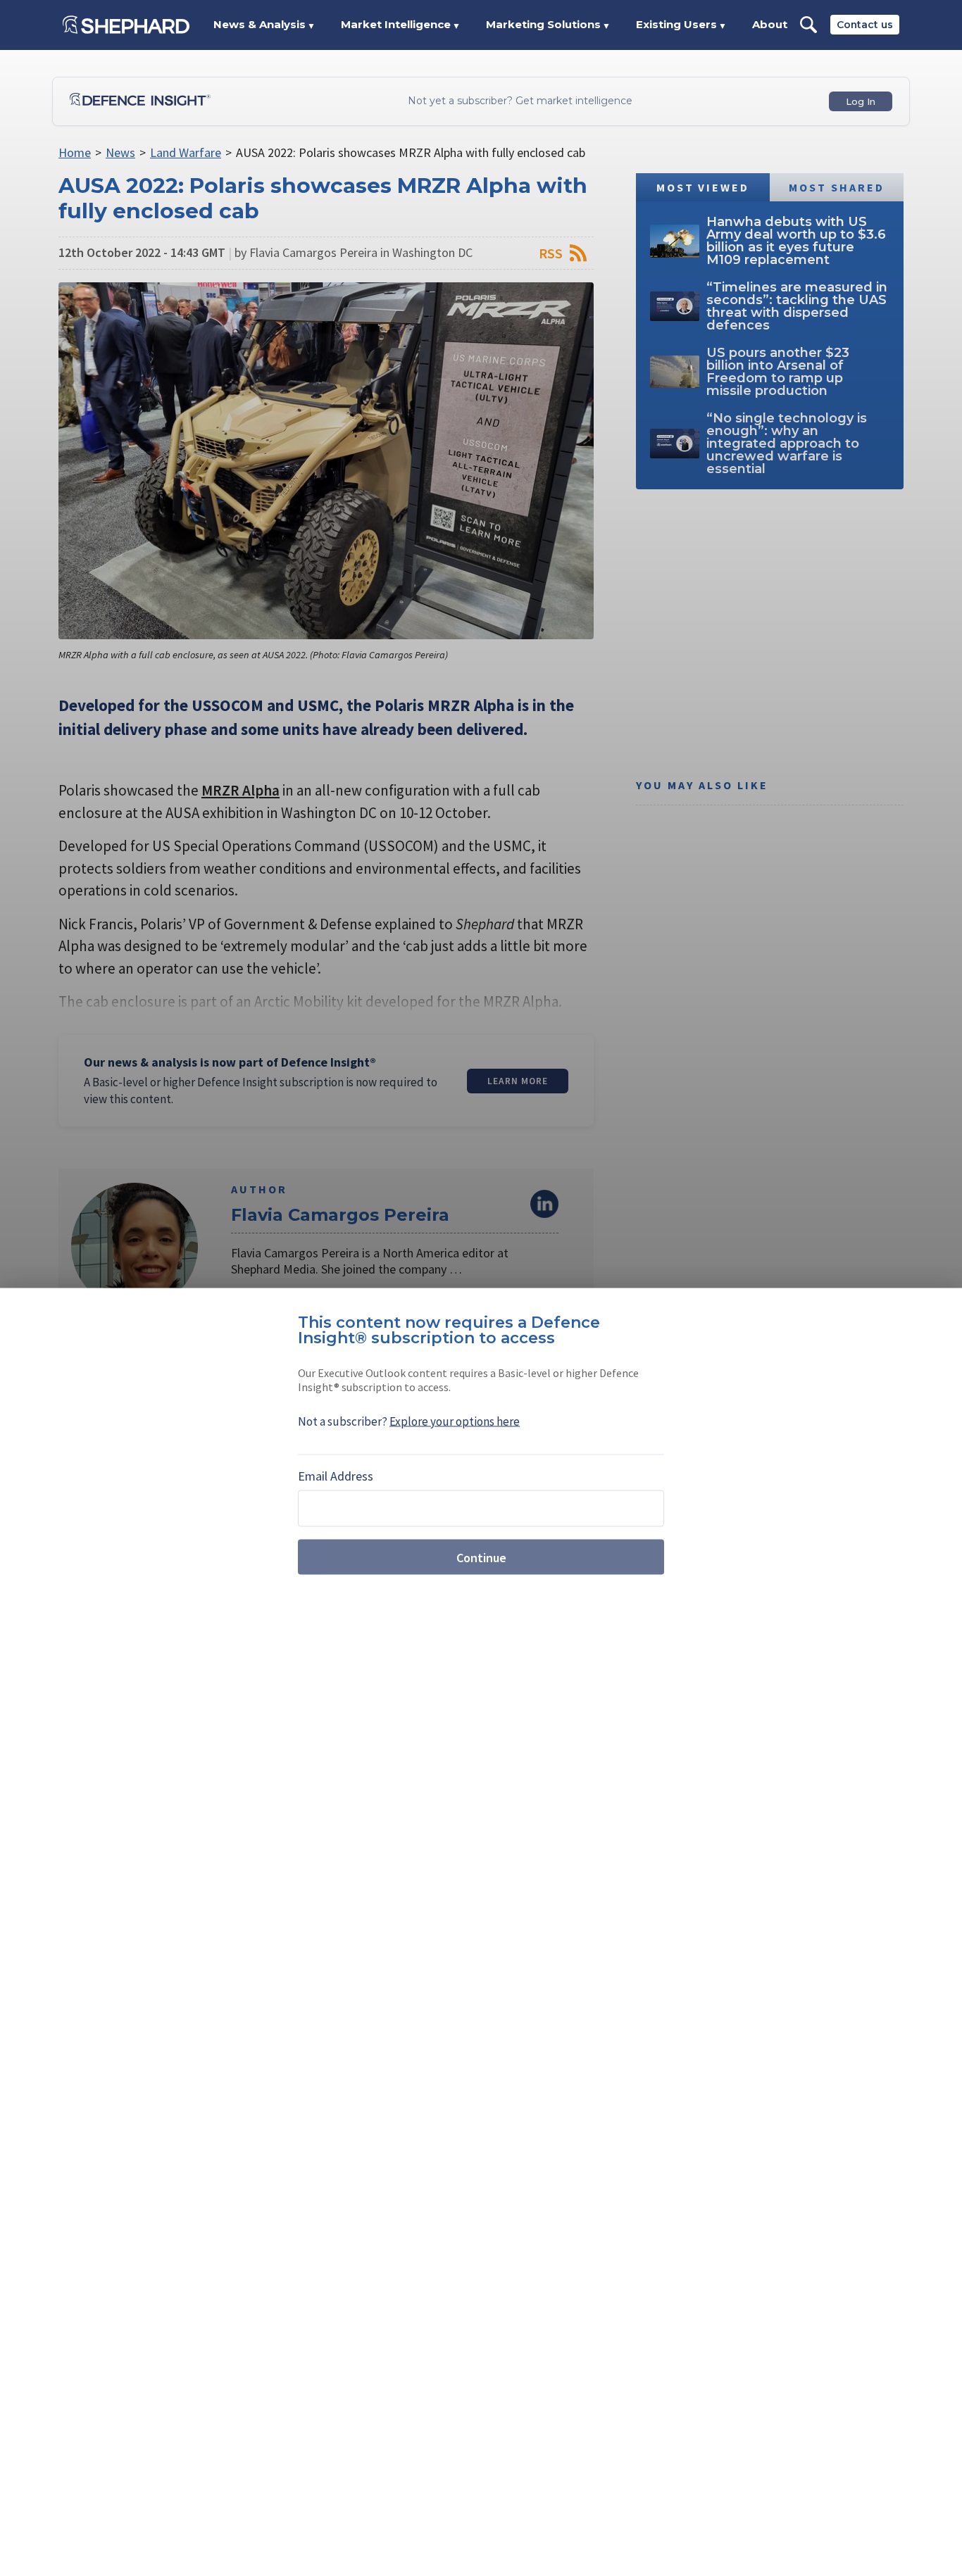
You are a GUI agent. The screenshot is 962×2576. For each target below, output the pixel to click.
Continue (481, 1557)
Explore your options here (455, 1421)
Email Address (336, 1476)
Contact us (865, 25)
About (770, 24)
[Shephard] (126, 25)
